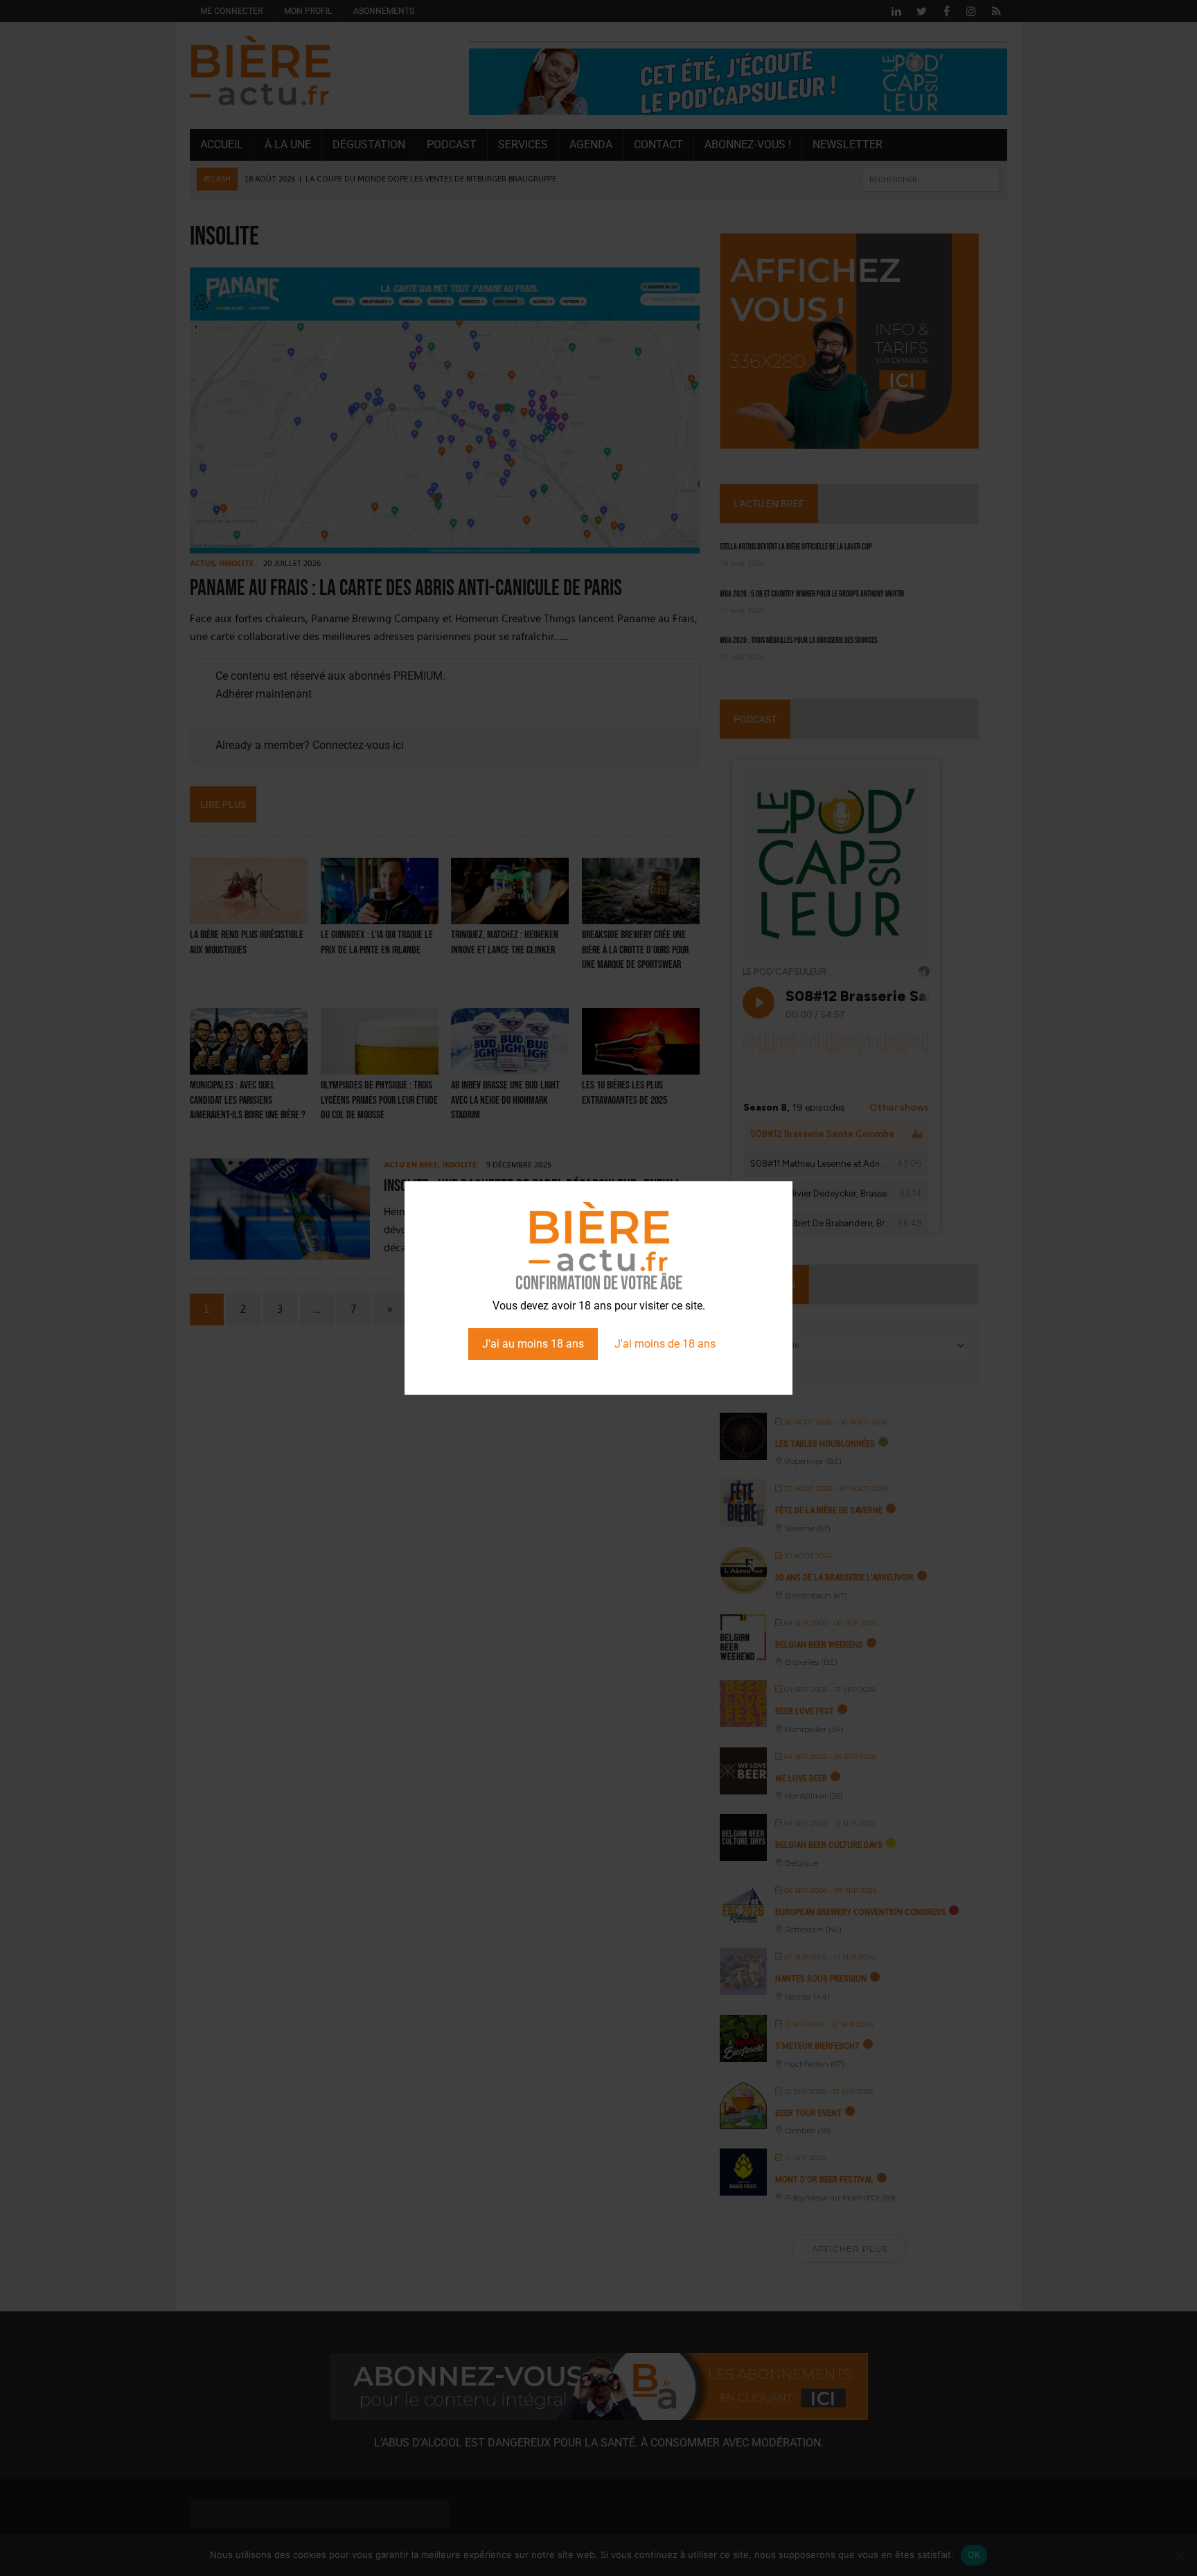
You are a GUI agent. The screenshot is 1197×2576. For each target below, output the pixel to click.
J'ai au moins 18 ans (533, 1344)
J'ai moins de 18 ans (665, 1344)
